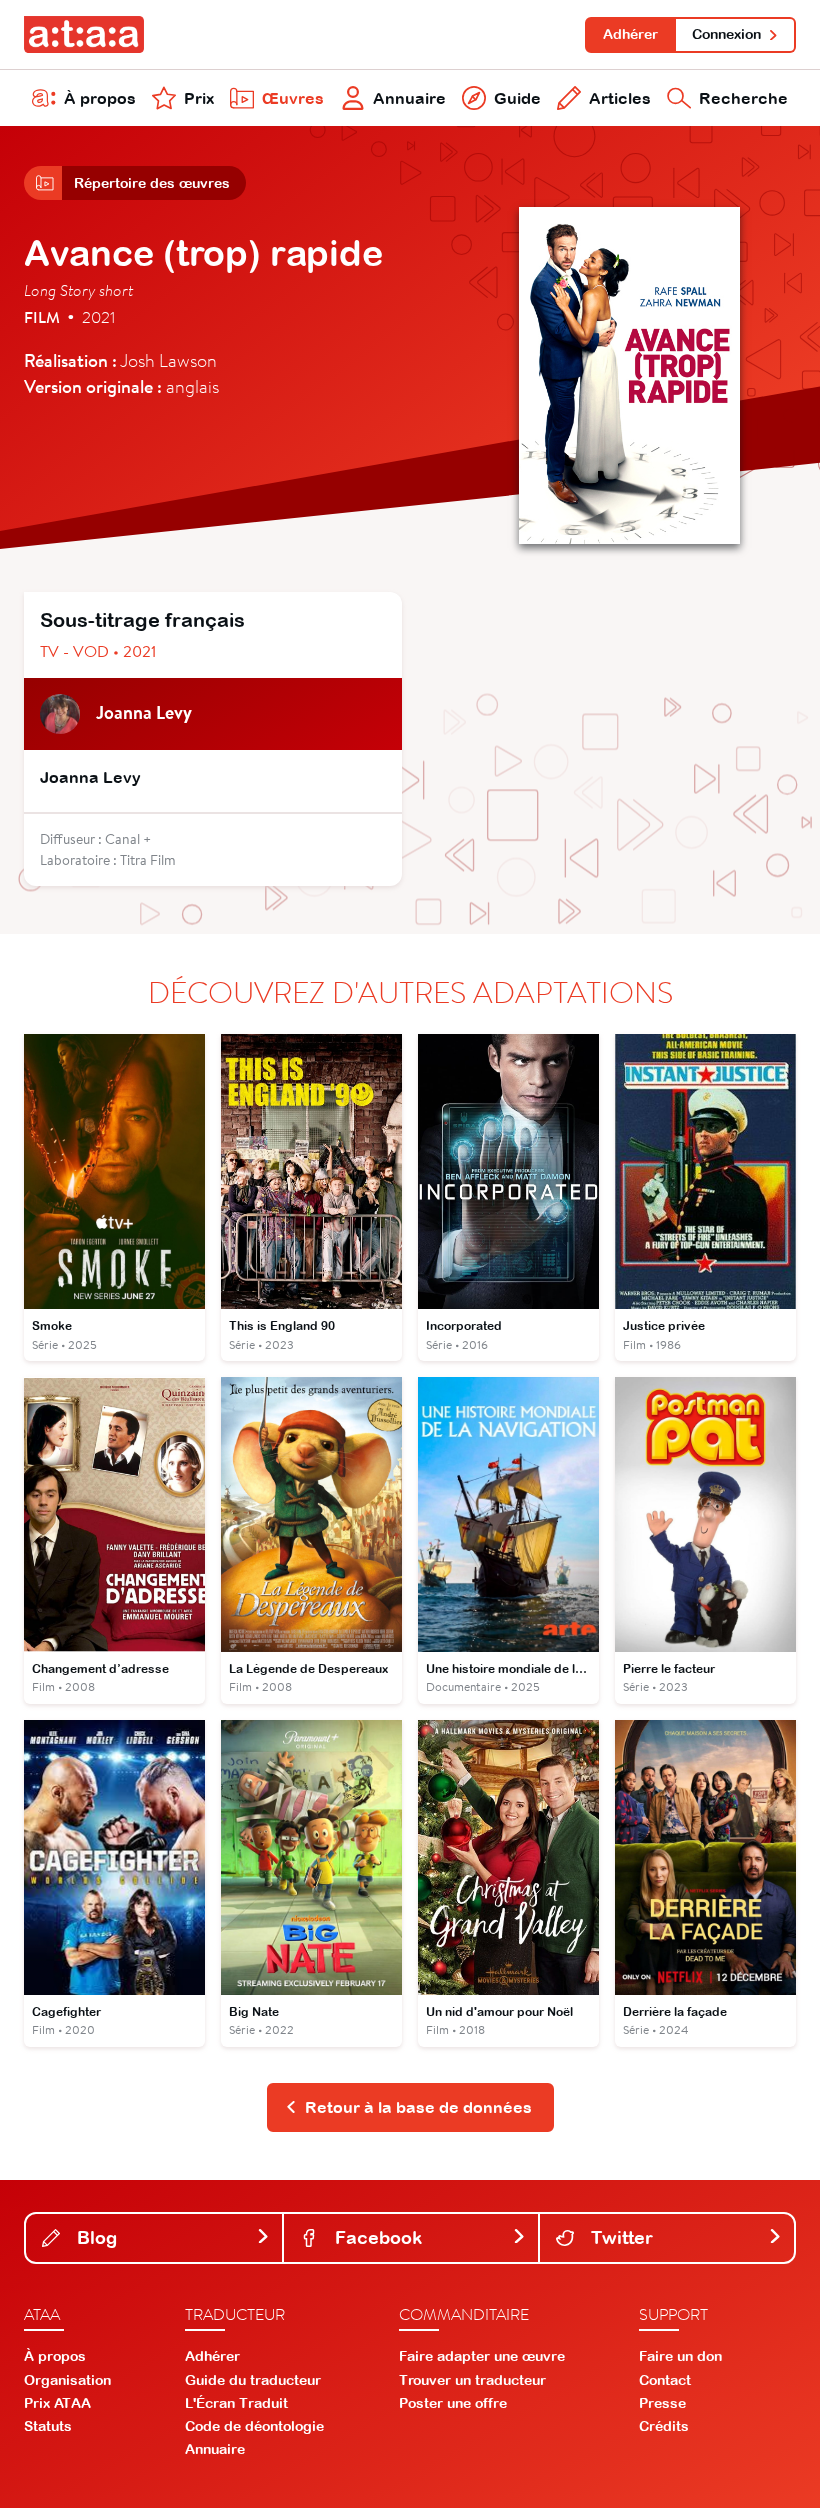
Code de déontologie (254, 2426)
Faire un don (680, 2356)
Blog (94, 2237)
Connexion (726, 34)
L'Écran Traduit (236, 2403)
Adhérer (630, 34)
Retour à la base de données (418, 2107)
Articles (620, 98)
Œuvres (293, 98)
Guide (517, 98)
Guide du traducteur (253, 2380)
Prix (199, 98)
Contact (665, 2380)
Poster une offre (453, 2403)
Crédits (664, 2426)
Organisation (67, 2380)
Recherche (743, 98)
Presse (662, 2403)
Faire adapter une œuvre (482, 2356)
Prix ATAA (57, 2403)
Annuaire (409, 98)
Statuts (48, 2426)
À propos (100, 98)
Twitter (619, 2237)
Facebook (376, 2237)
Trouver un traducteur (472, 2380)
